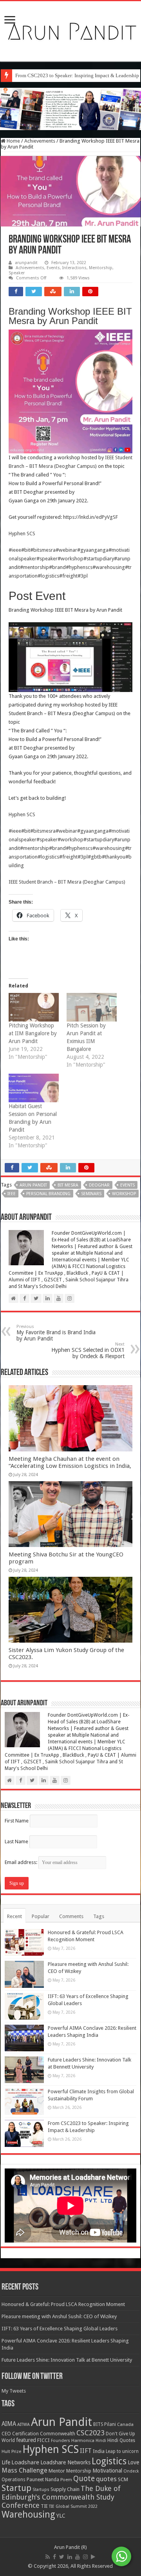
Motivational (107, 2471)
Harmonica (83, 2441)
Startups (41, 2490)
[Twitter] (62, 2557)
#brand (57, 567)
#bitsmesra (43, 550)
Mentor (57, 2471)
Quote (84, 2479)
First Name (17, 1821)
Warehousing (28, 2514)
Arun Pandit (33, 1185)
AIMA (9, 2424)
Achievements (40, 141)
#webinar (66, 550)
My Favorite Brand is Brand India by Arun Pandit (56, 1333)
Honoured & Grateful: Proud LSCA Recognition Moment (63, 2304)
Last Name (16, 1841)
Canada (125, 2425)
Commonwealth (58, 2434)
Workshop (124, 1194)
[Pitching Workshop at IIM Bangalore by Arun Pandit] (34, 1007)
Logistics (109, 2461)
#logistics (48, 576)
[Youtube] (78, 2557)
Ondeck (131, 2471)
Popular (41, 1916)
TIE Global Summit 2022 (73, 2506)
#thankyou (114, 857)
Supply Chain (65, 2489)
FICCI (43, 2440)
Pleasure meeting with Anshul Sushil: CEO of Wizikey (59, 2316)
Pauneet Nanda (43, 2480)
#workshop (70, 559)
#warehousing (109, 567)
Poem (66, 2480)
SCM (123, 2479)
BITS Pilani (105, 2424)
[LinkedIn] (70, 2557)
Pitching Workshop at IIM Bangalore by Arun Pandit (33, 1033)
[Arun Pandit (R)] (70, 30)
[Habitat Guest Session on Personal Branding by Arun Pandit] (34, 1088)
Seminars (91, 1194)
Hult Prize (11, 2452)
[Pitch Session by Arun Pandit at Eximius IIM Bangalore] (92, 1007)
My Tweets (14, 2391)
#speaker (47, 559)
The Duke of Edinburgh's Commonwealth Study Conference (61, 2497)
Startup (16, 2488)
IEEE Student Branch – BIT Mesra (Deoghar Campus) (67, 882)
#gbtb (95, 857)
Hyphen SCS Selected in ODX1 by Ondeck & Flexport (88, 1350)
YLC (61, 2515)
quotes (106, 2479)
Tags (99, 1916)
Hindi (101, 2441)
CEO (6, 2434)
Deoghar (99, 1185)
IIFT (86, 2451)
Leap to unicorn (122, 2451)
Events (53, 268)
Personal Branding (48, 1194)
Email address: (22, 1862)
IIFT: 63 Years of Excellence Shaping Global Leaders (60, 2329)
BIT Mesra (68, 1185)
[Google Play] (93, 2557)
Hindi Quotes (121, 2440)
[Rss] (48, 2557)
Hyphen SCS (22, 533)
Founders (61, 2441)
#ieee (15, 550)
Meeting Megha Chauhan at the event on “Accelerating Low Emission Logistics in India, (70, 1462)
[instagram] (85, 2557)
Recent (14, 1916)
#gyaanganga (93, 550)
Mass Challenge (24, 2470)
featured (26, 2440)
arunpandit (26, 263)
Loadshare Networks (65, 2462)
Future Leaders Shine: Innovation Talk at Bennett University (67, 2360)
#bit (26, 550)
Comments (71, 1916)
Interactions (74, 268)
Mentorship (101, 268)
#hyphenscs (79, 567)
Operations (14, 2480)
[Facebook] (54, 2557)
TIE (44, 2506)
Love (133, 2462)
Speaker (17, 273)
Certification (25, 2434)
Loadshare (25, 2462)
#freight (68, 576)
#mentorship (34, 567)
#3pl (83, 576)
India (99, 2451)
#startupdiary (99, 559)
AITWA (23, 2425)
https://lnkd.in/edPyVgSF (90, 517)
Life (6, 2462)
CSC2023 (90, 2433)
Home (13, 141)
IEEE (12, 1194)
